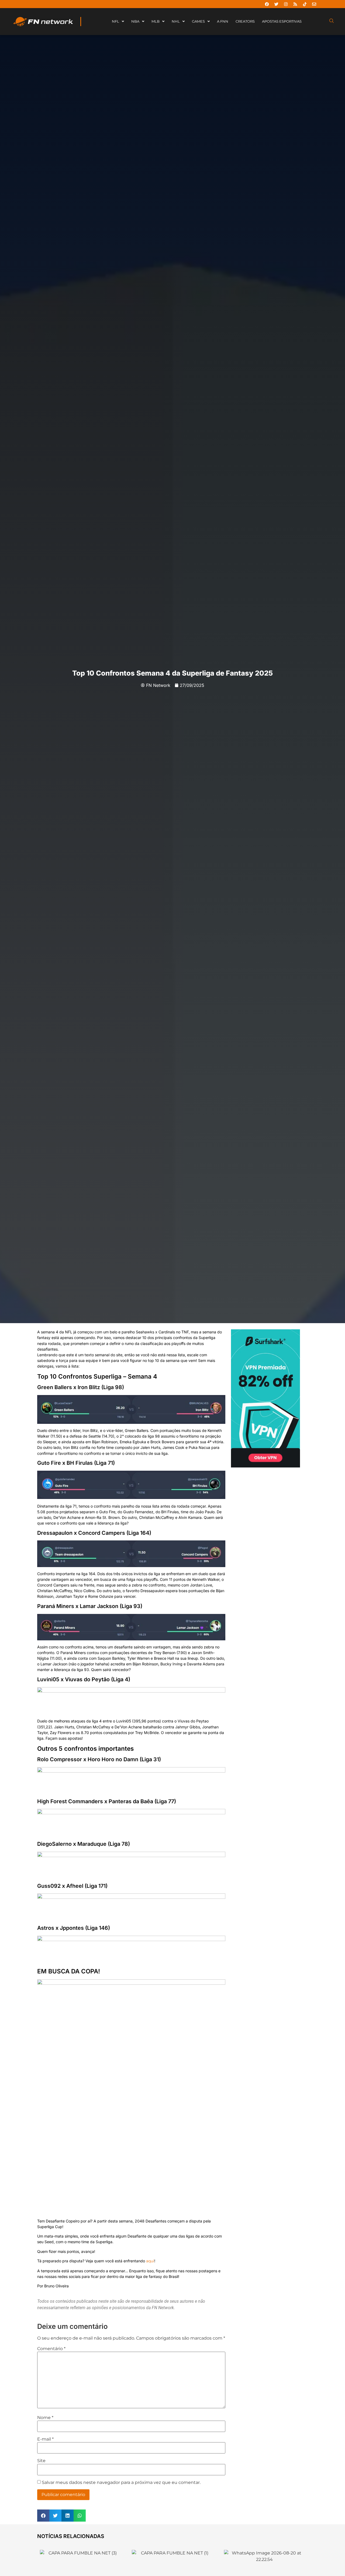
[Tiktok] (305, 4)
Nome (45, 2418)
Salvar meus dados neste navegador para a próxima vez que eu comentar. (121, 2483)
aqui (150, 2261)
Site (41, 2461)
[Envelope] (314, 4)
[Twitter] (276, 4)
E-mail (45, 2439)
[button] (43, 2516)
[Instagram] (286, 4)
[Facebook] (267, 4)
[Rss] (295, 4)
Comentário (51, 2349)
